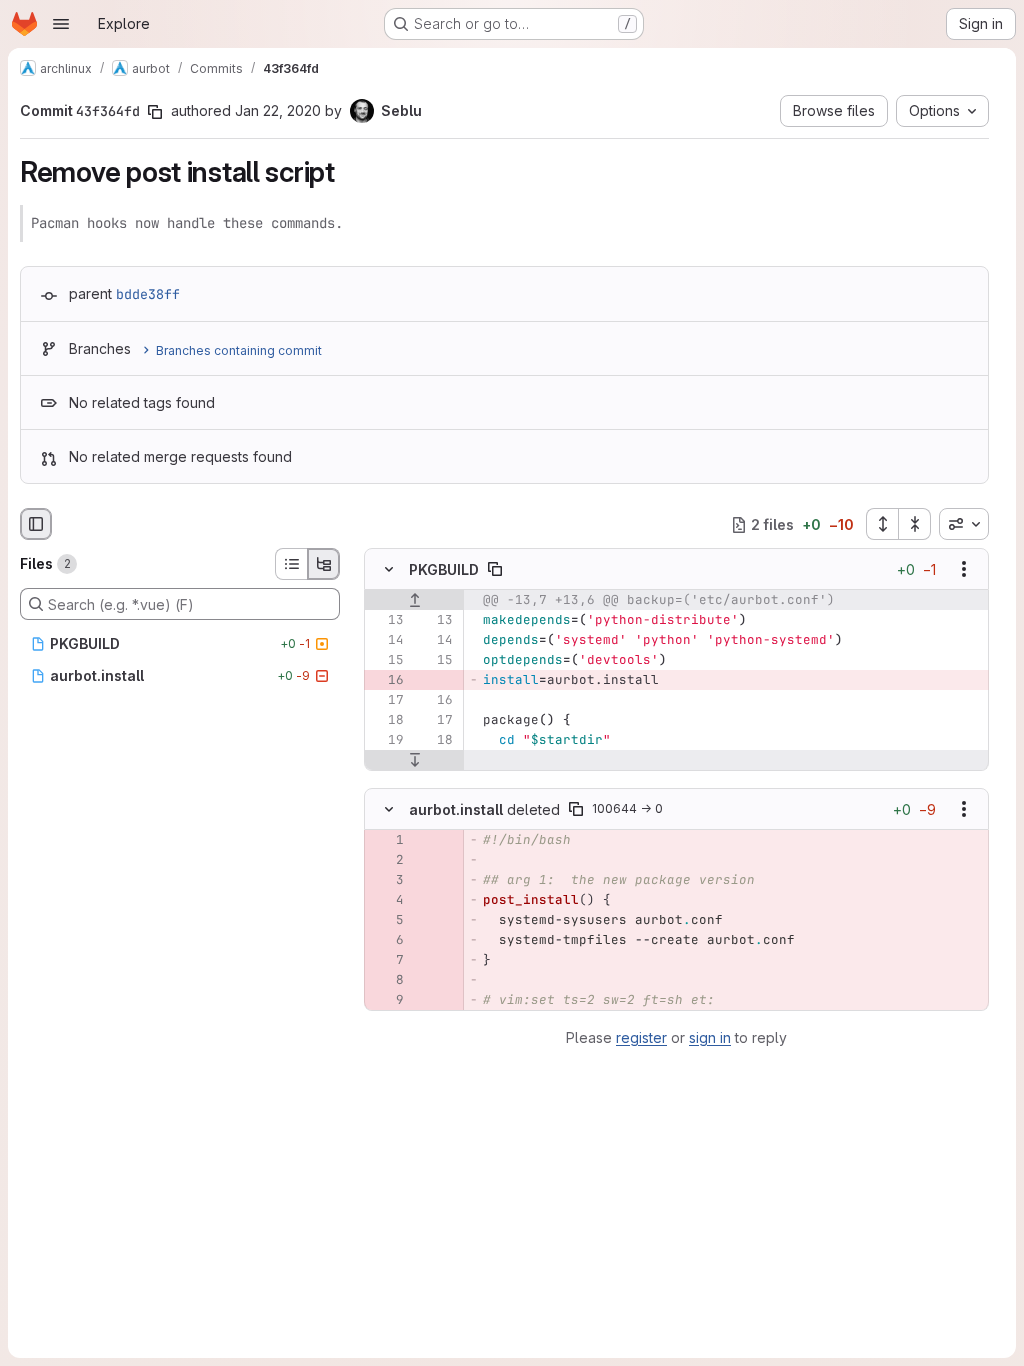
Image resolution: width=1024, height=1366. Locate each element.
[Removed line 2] (387, 860)
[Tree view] (324, 564)
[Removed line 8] (387, 980)
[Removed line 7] (387, 960)
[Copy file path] (495, 570)
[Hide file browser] (36, 524)
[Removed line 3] (387, 880)
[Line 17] (387, 701)
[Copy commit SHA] (155, 112)
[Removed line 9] (387, 1000)
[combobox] (964, 524)
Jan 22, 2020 (278, 110)
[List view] (291, 564)
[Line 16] (436, 701)
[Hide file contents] (389, 570)
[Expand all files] (882, 524)
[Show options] (964, 570)
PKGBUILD (444, 569)
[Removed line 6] (387, 940)
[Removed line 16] (387, 681)
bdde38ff (148, 294)
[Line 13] (387, 621)
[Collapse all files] (915, 524)
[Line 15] (387, 661)
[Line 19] (387, 741)
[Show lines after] (414, 761)
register (641, 1037)
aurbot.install (456, 808)
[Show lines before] (414, 601)
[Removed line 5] (387, 920)
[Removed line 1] (387, 840)
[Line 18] (387, 721)
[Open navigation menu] (61, 24)
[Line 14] (387, 641)
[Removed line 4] (387, 900)
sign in (710, 1037)
